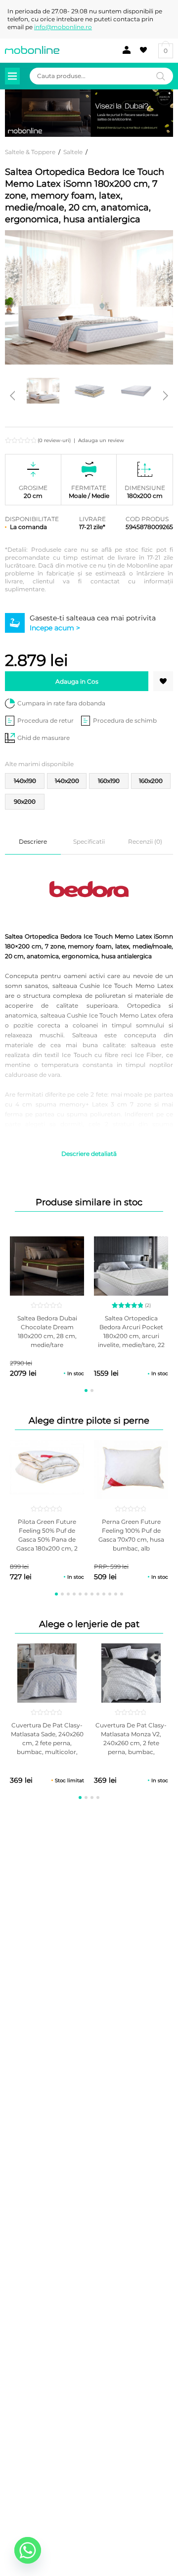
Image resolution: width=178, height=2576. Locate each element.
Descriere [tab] (33, 841)
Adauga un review (101, 440)
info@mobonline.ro (63, 27)
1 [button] (86, 1390)
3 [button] (68, 1594)
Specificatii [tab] (89, 841)
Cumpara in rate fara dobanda (61, 703)
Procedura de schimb (125, 720)
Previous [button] (12, 396)
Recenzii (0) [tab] (145, 841)
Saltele (73, 152)
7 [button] (92, 1594)
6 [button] (86, 1594)
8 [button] (98, 1594)
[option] (43, 391)
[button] (163, 681)
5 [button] (80, 1594)
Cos (166, 51)
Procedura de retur (45, 720)
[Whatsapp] (28, 2550)
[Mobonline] (32, 50)
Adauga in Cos (77, 681)
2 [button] (92, 1390)
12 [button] (122, 1594)
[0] (142, 50)
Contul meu (124, 50)
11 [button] (116, 1594)
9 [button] (104, 1594)
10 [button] (110, 1594)
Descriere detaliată (89, 1154)
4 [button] (74, 1594)
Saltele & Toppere (30, 152)
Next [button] (166, 396)
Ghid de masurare (44, 738)
